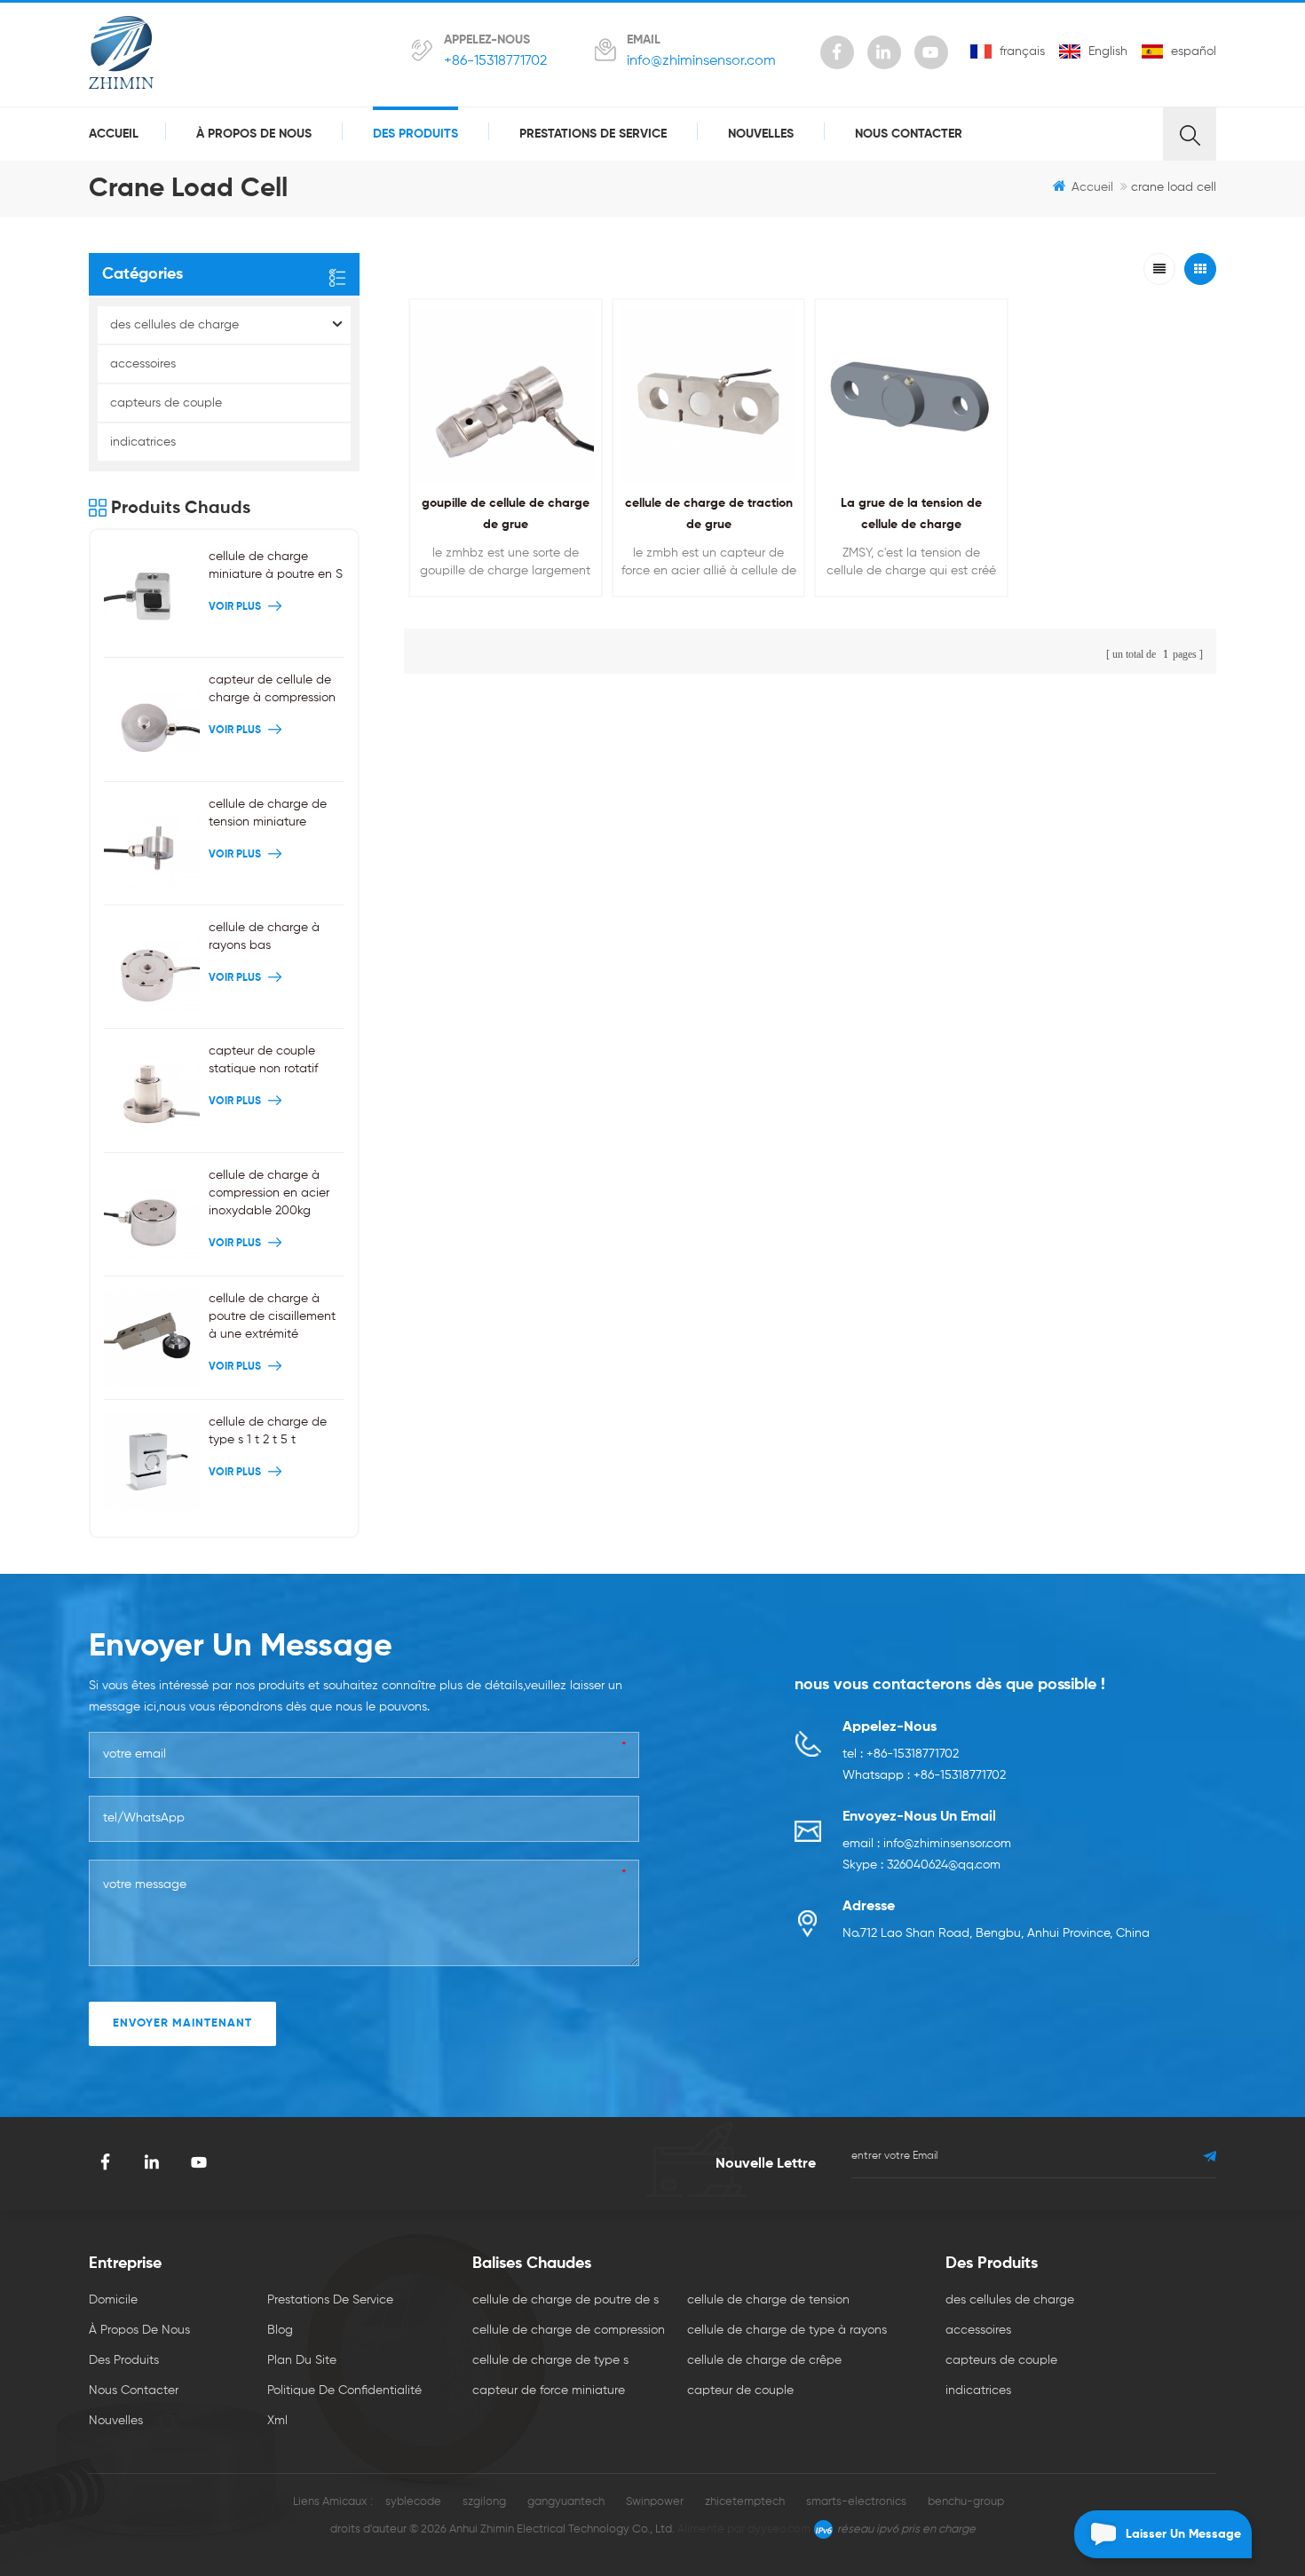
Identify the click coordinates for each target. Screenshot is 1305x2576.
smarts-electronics (856, 2502)
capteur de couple (740, 2390)
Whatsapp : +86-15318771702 (924, 1775)
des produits (415, 134)
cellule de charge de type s (550, 2360)
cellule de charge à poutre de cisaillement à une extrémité (272, 1316)
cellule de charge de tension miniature (268, 813)
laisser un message (1183, 2534)
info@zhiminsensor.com (701, 61)
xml (277, 2421)
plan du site (302, 2360)
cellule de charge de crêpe (764, 2360)
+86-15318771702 (495, 61)
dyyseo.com (779, 2529)
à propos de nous (254, 134)
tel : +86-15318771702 (901, 1754)
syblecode (413, 2502)
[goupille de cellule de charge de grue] (506, 395)
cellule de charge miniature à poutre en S (276, 565)
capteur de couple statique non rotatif (263, 1060)
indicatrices (143, 442)
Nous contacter (909, 134)
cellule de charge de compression (569, 2330)
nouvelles (761, 134)
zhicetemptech (745, 2502)
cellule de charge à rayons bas (264, 936)
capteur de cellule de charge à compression (272, 689)
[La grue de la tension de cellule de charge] (911, 395)
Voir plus (501, 608)
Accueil (114, 134)
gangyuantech (566, 2502)
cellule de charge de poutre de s (565, 2300)
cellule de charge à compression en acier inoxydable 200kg (269, 1193)
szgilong (484, 2502)
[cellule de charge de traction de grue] (709, 395)
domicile (113, 2300)
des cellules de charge (174, 325)
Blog (280, 2330)
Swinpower (655, 2502)
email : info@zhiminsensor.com (927, 1844)
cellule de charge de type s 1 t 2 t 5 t (268, 1431)
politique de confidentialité (344, 2390)
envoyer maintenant (182, 2023)
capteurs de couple (166, 403)
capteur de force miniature (549, 2390)
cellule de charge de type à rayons (787, 2330)
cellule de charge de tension (768, 2300)
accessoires (143, 364)
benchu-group (966, 2502)
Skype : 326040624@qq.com (921, 1865)
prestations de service (593, 134)
